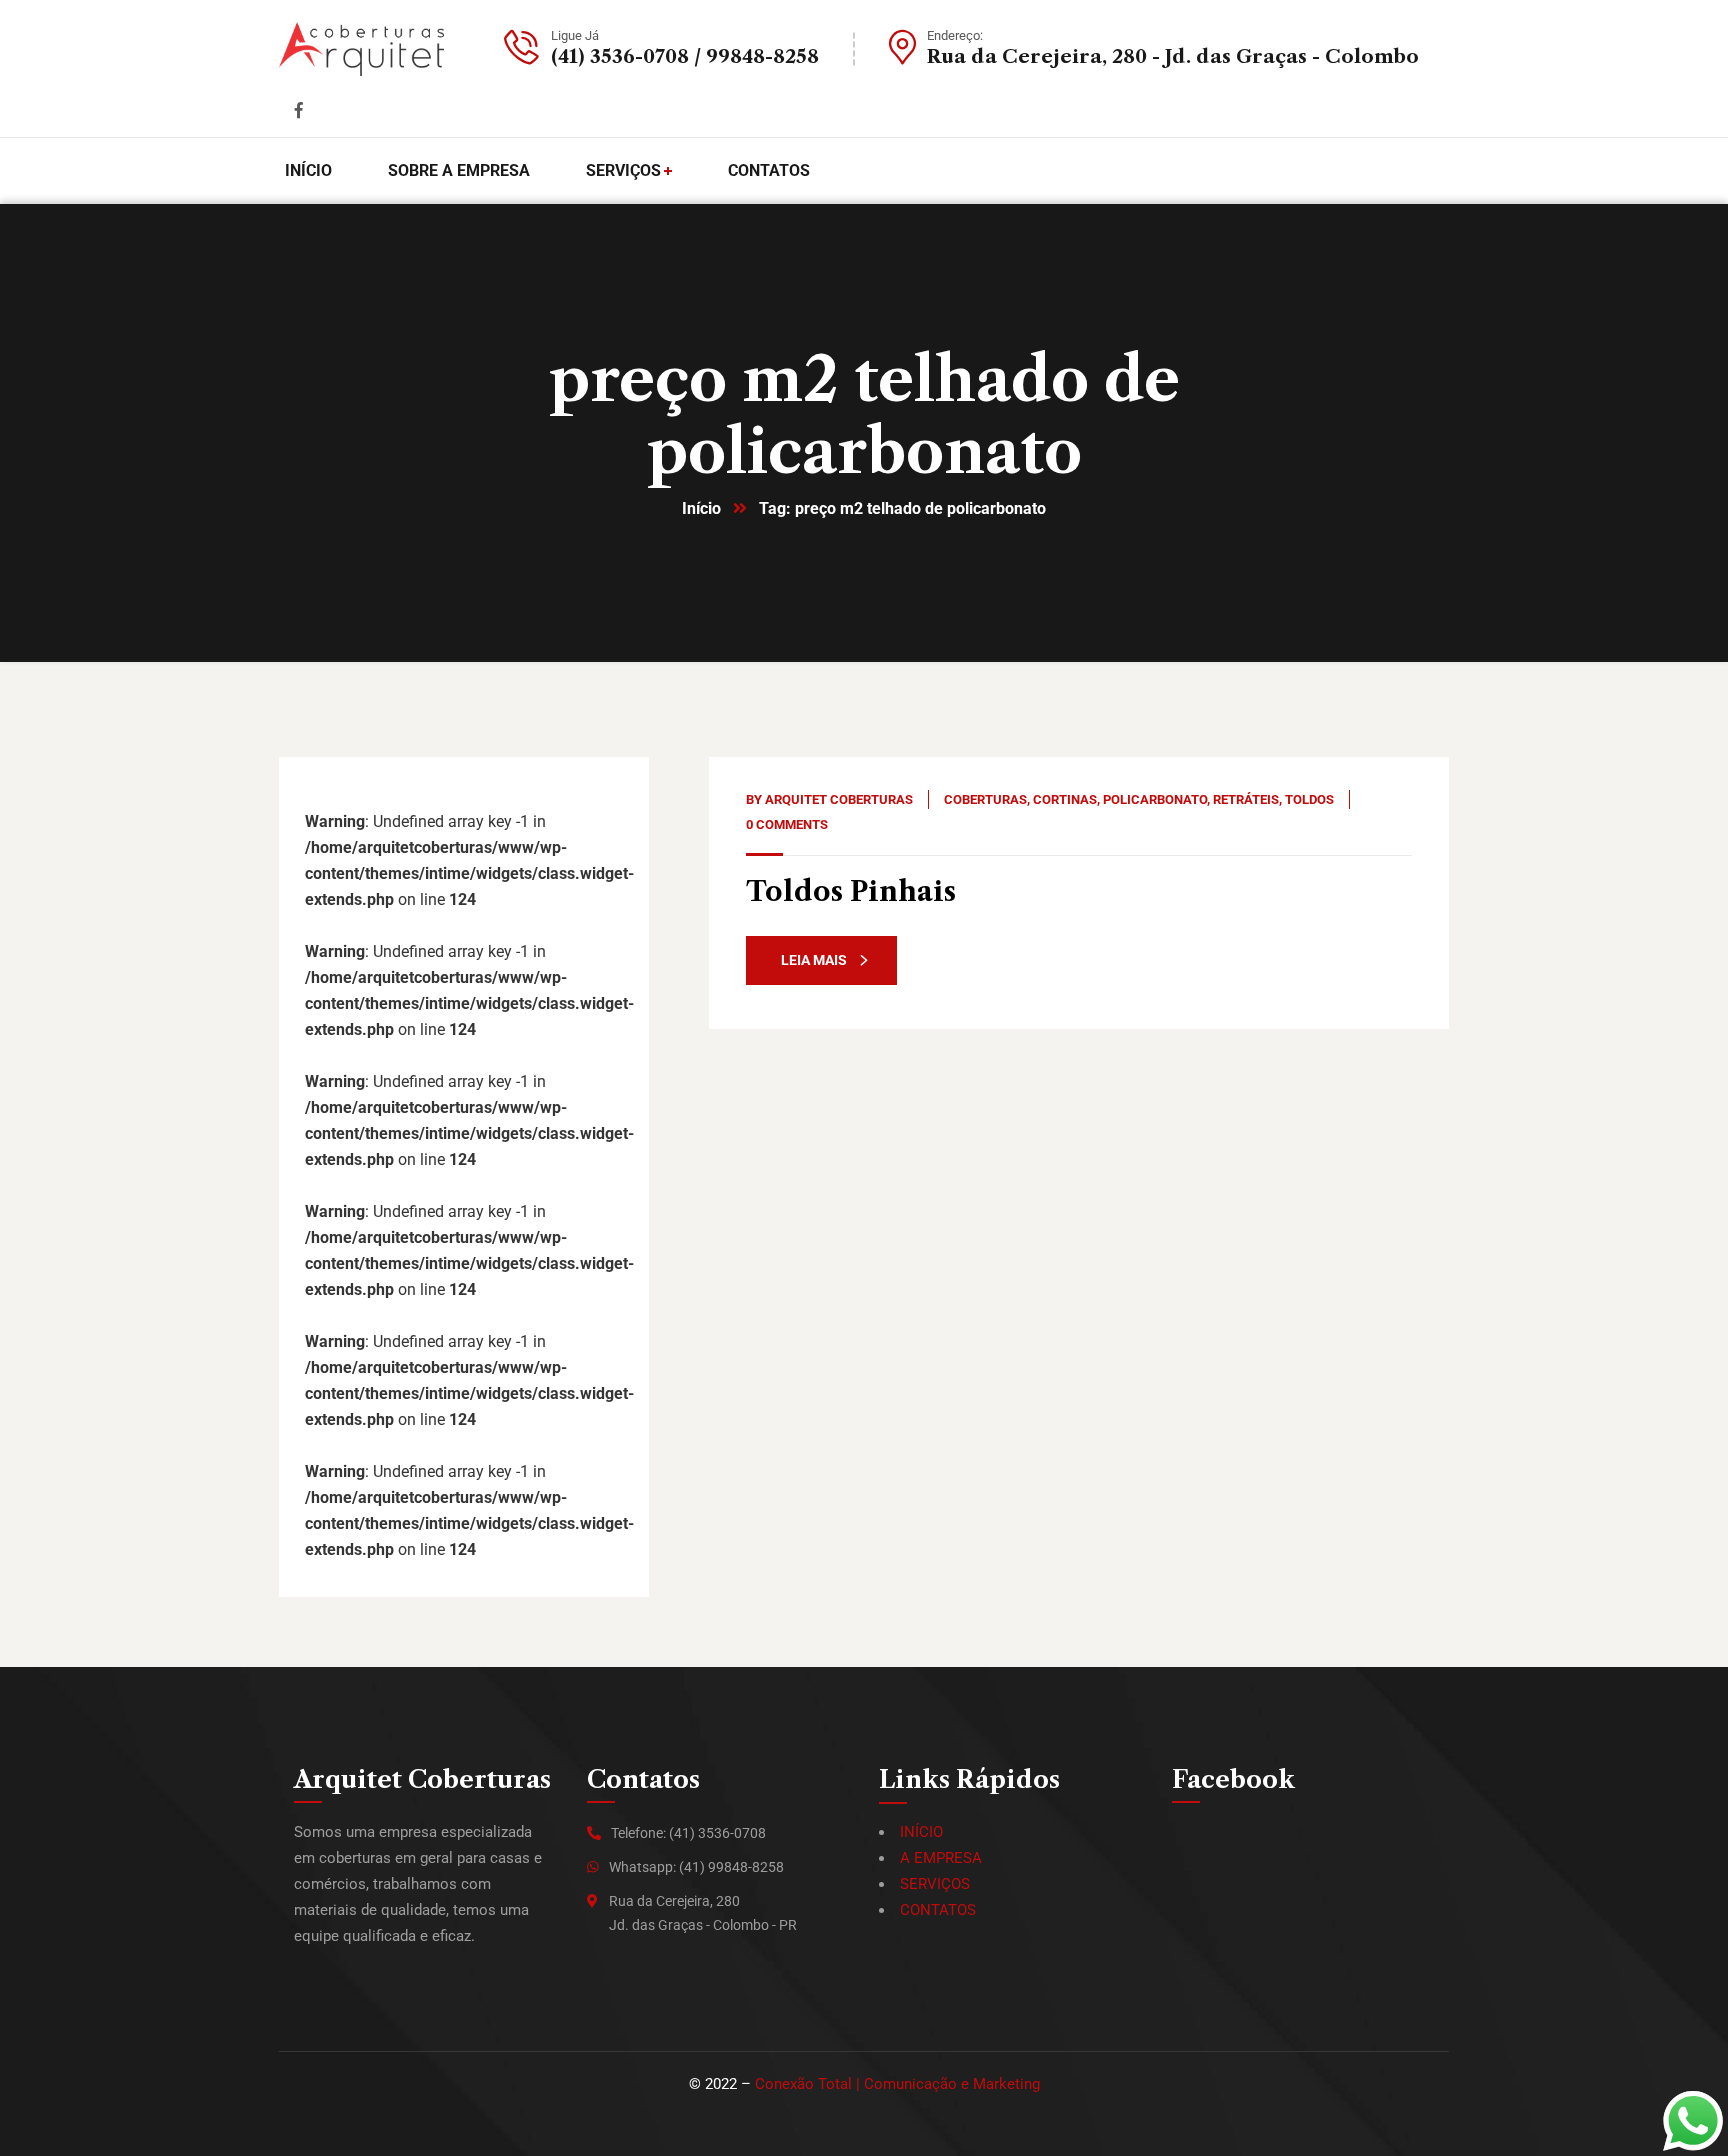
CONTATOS (938, 1910)
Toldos (1309, 799)
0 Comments (787, 824)
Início (701, 508)
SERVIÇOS (935, 1884)
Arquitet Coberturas (839, 799)
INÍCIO (921, 1832)
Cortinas (1065, 799)
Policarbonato (1155, 799)
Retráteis (1246, 799)
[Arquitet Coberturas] (361, 49)
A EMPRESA (941, 1858)
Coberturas (985, 799)
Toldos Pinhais (851, 891)
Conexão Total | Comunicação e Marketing (897, 2084)
